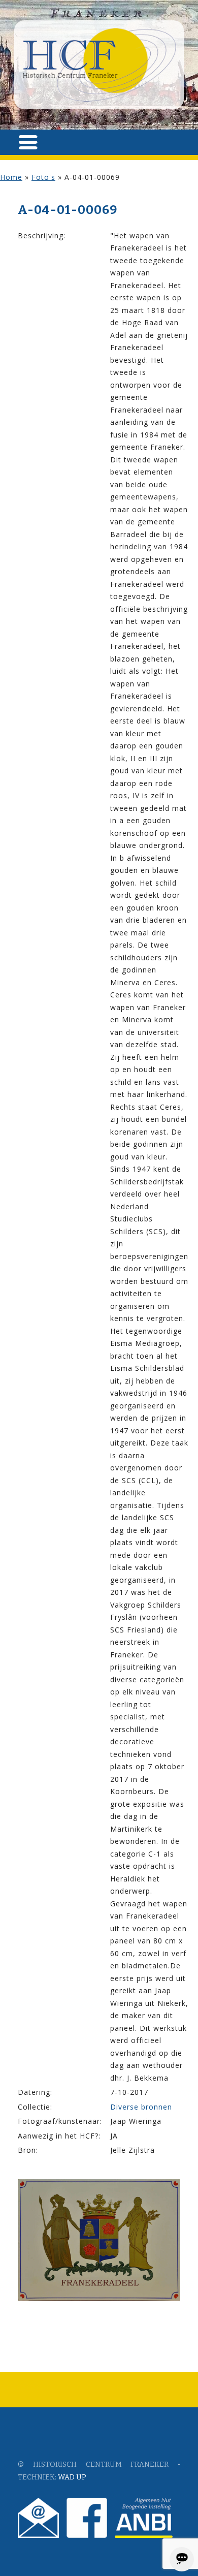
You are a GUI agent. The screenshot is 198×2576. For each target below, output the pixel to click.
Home (11, 177)
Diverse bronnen (141, 2107)
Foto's (43, 177)
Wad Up (72, 2477)
